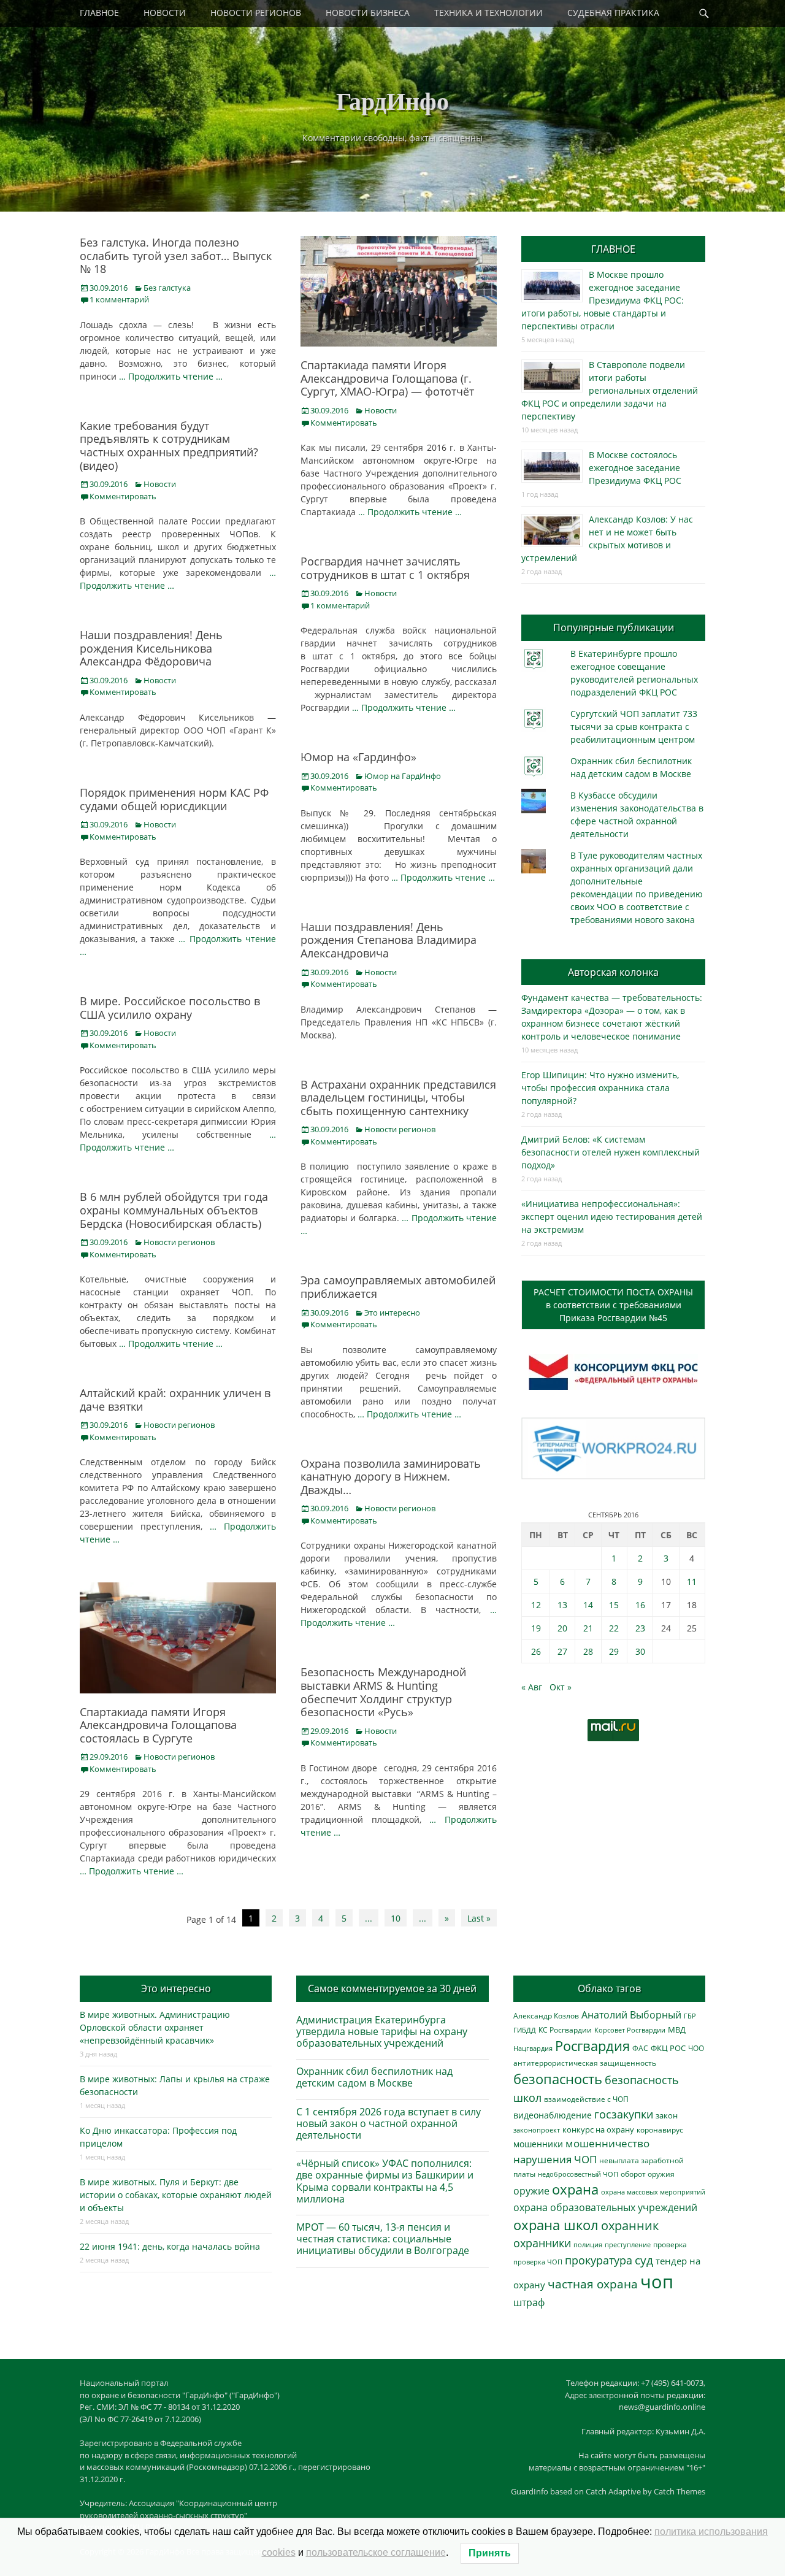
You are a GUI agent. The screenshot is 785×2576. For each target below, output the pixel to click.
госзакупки (624, 2114)
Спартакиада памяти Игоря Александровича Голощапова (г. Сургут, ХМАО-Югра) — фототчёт (387, 378)
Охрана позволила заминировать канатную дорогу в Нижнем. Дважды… (391, 1477)
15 (614, 1605)
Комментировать (344, 423)
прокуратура (599, 2260)
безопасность (558, 2079)
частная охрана (593, 2284)
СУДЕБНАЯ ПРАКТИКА (613, 13)
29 (614, 1651)
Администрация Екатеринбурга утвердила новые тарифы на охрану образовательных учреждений (382, 2031)
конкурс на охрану (598, 2130)
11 (692, 1581)
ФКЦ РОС (668, 2048)
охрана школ (556, 2225)
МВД (677, 2030)
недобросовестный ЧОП (578, 2174)
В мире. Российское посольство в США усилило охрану (170, 1008)
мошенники (538, 2144)
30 (640, 1651)
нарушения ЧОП (555, 2159)
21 (588, 1628)
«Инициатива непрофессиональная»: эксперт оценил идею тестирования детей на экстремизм (612, 1217)
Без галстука (167, 288)
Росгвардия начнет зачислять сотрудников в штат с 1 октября (385, 568)
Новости (381, 410)
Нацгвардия (533, 2048)
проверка (670, 2244)
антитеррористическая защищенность (585, 2063)
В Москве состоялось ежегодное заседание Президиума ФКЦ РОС (635, 468)
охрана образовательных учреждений (605, 2207)
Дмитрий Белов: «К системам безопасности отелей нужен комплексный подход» (611, 1152)
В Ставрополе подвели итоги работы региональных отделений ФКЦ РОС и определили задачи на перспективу (610, 390)
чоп (657, 2282)
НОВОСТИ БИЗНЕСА (368, 13)
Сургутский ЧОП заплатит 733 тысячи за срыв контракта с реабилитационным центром (634, 726)
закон (667, 2116)
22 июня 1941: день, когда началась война (170, 2246)
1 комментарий (119, 299)
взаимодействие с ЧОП (586, 2099)
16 (640, 1605)
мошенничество (607, 2143)
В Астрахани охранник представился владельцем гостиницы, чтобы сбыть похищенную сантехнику (398, 1098)
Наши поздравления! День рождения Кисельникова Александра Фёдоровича (151, 648)
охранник (630, 2225)
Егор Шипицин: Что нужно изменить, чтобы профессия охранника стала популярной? (600, 1088)
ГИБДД (525, 2030)
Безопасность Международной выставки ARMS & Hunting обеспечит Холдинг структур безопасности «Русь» (383, 1692)
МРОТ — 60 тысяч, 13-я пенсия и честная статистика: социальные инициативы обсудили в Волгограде (383, 2239)
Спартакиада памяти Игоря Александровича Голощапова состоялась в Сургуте (158, 1725)
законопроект (537, 2130)
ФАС (640, 2048)
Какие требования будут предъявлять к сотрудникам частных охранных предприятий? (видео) (169, 446)
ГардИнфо (392, 100)
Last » (479, 1918)
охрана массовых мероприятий (653, 2192)
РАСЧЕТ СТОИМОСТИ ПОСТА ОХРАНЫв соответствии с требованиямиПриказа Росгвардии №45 (613, 1305)
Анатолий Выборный (631, 2015)
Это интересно (392, 1313)
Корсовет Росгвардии (630, 2030)
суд (644, 2260)
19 (536, 1628)
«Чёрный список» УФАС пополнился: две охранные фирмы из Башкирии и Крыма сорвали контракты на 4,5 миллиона (385, 2181)
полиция (588, 2244)
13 (562, 1605)
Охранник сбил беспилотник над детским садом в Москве (374, 2077)
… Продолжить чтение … (171, 376)
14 (588, 1605)
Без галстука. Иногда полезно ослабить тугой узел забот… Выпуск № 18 (176, 255)
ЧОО (696, 2048)
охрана (575, 2189)
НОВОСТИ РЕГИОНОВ (256, 13)
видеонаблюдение (553, 2115)
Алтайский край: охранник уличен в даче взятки (175, 1400)
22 (614, 1628)
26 (536, 1651)
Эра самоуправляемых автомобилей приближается (398, 1287)
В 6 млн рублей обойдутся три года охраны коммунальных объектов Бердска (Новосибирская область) (174, 1210)
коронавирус (660, 2129)
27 (562, 1651)
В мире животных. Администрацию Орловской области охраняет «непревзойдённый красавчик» (155, 2027)
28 (588, 1651)
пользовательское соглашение (376, 2552)
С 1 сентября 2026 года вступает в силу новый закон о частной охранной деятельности (389, 2123)
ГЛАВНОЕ (99, 13)
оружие (531, 2191)
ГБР (690, 2016)
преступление (628, 2244)
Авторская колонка (613, 972)
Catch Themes (680, 2491)
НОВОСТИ (165, 13)
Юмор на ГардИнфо (403, 776)
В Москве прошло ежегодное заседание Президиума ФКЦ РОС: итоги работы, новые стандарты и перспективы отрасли (603, 300)
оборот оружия (648, 2174)
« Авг (532, 1687)
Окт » (561, 1687)
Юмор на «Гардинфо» (358, 757)
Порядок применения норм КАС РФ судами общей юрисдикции (174, 799)
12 (536, 1605)
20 (562, 1628)
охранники (542, 2243)
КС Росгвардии (565, 2030)
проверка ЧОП (538, 2262)
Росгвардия (592, 2046)
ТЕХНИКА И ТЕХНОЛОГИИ (488, 13)
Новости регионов (400, 1129)
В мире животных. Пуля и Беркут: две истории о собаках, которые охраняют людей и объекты (176, 2195)
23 (640, 1628)
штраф (529, 2302)
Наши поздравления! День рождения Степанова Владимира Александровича (389, 940)
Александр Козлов (546, 2015)
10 (396, 1918)
